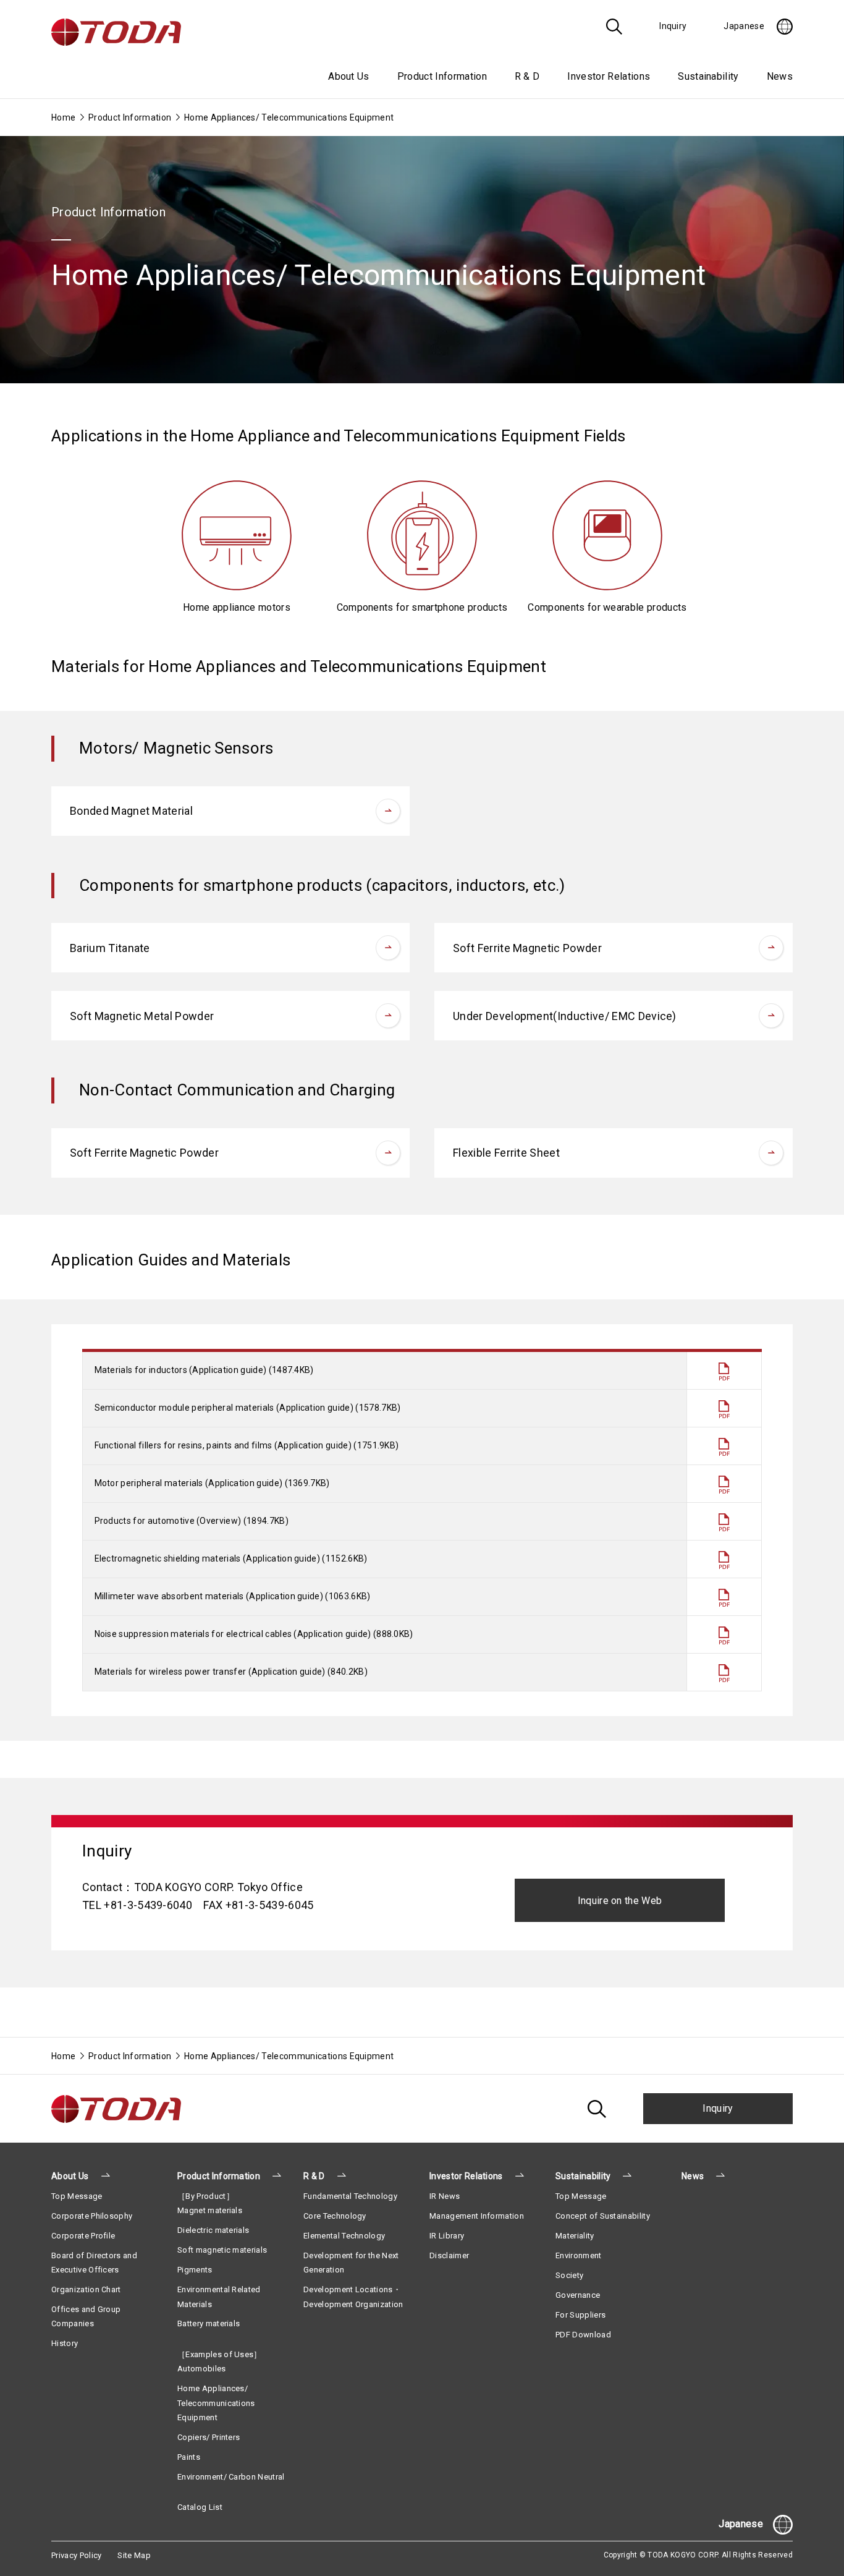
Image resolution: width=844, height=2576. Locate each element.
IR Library (447, 2236)
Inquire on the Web (620, 1901)
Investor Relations (466, 2176)
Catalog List (200, 2507)
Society (569, 2275)
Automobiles (202, 2369)
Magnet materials (210, 2210)
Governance (578, 2295)
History (65, 2343)
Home (63, 117)
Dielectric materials (213, 2230)
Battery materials (209, 2323)
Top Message (77, 2196)
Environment (579, 2255)
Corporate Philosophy (92, 2216)
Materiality (575, 2236)
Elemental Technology (344, 2236)
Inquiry (718, 2108)
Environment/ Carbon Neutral (231, 2477)
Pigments (195, 2270)
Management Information (477, 2216)
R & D (314, 2176)
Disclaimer (449, 2255)
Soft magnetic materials (222, 2250)
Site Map (134, 2555)
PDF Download (583, 2335)
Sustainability (583, 2176)
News (780, 76)
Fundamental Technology (350, 2196)
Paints (189, 2457)
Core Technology (335, 2216)
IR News (445, 2196)
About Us (70, 2176)
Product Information (130, 117)
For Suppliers (580, 2315)
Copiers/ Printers (209, 2437)
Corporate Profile (83, 2236)
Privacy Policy (76, 2555)
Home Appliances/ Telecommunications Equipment (216, 2403)
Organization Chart (86, 2289)
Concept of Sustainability (603, 2216)
